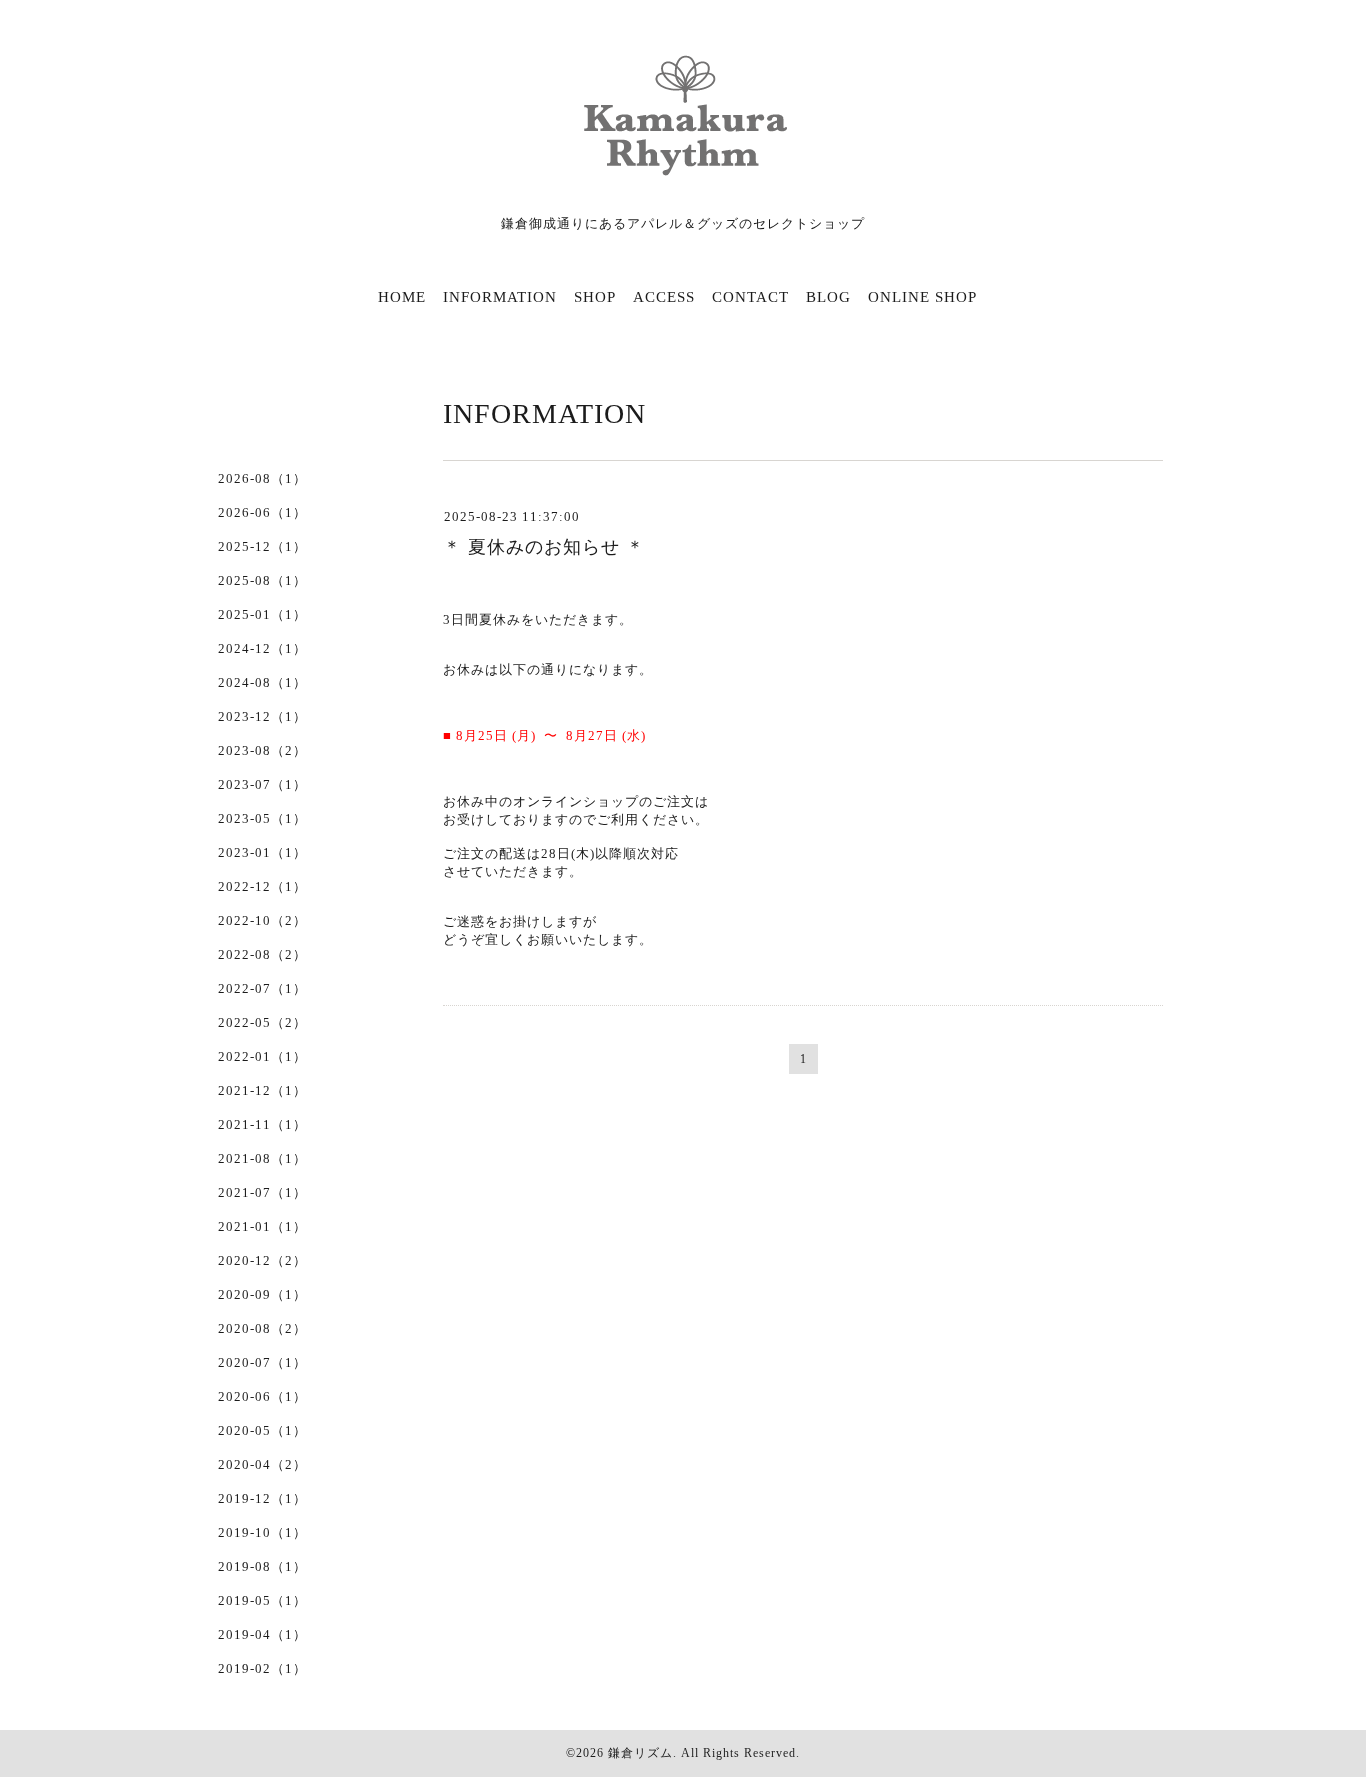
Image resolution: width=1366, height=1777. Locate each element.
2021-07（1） (262, 1192)
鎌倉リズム (640, 1753)
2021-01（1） (262, 1226)
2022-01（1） (262, 1056)
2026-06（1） (262, 512)
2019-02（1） (262, 1668)
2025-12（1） (262, 546)
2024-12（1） (262, 648)
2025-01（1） (262, 614)
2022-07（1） (262, 988)
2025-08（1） (262, 580)
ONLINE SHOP (922, 297)
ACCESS (664, 297)
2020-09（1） (262, 1294)
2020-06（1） (262, 1396)
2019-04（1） (262, 1634)
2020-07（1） (262, 1362)
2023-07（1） (262, 784)
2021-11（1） (262, 1124)
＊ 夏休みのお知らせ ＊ (544, 547)
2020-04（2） (262, 1464)
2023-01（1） (262, 852)
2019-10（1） (262, 1532)
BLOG (828, 297)
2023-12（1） (262, 716)
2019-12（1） (262, 1498)
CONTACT (750, 297)
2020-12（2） (262, 1260)
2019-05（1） (262, 1600)
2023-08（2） (262, 750)
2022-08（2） (262, 954)
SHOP (595, 297)
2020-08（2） (262, 1328)
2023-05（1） (262, 818)
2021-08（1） (262, 1158)
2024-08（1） (262, 682)
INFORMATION (500, 297)
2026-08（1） (262, 478)
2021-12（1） (262, 1090)
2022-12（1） (262, 886)
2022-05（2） (262, 1022)
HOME (402, 297)
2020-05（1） (262, 1430)
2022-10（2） (262, 920)
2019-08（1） (262, 1566)
